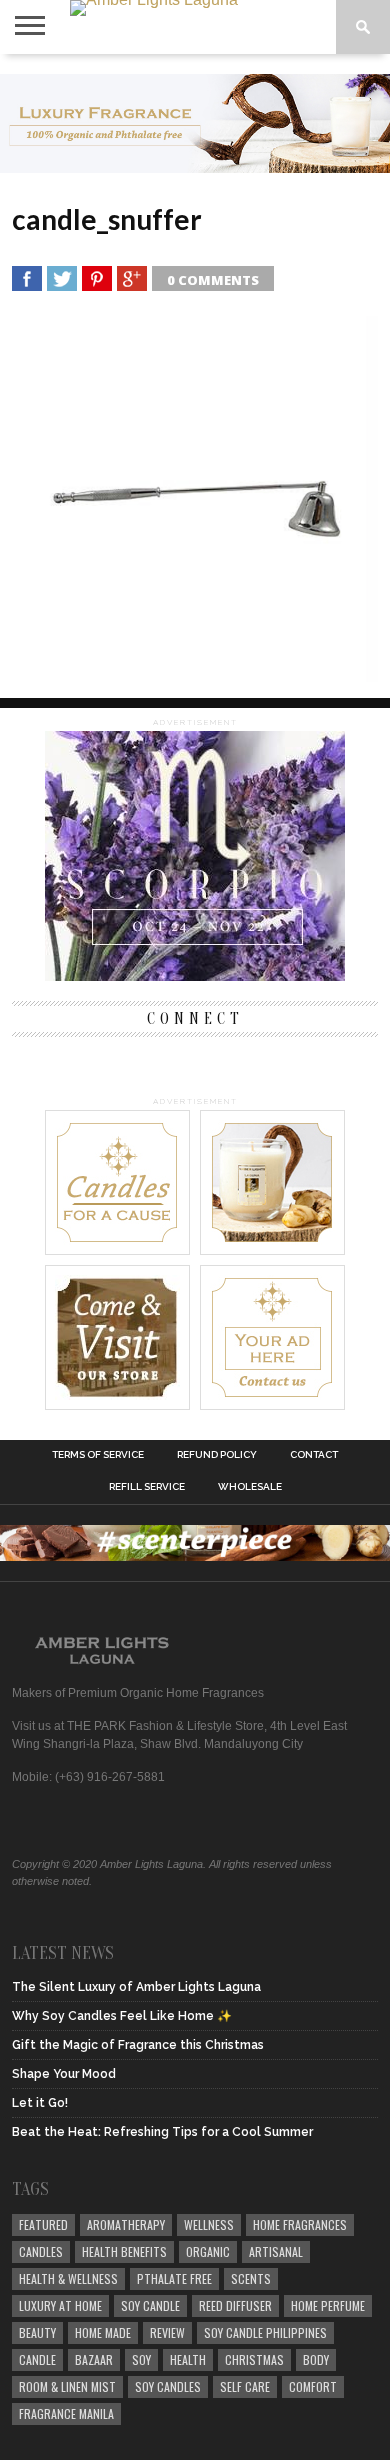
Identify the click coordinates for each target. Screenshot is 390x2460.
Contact (314, 1455)
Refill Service (147, 1487)
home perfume (328, 2305)
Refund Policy (217, 1455)
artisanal (276, 2251)
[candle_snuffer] (195, 675)
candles (41, 2251)
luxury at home (60, 2305)
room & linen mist (67, 2386)
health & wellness (68, 2278)
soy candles (168, 2386)
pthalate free (174, 2278)
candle (37, 2359)
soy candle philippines (265, 2332)
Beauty (37, 2332)
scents (251, 2278)
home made (103, 2332)
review (167, 2332)
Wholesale (250, 1487)
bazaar (94, 2359)
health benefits (124, 2251)
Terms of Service (98, 1455)
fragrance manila (66, 2413)
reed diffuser (235, 2305)
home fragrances (300, 2224)
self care (245, 2386)
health (188, 2359)
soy (141, 2359)
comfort (313, 2386)
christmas (254, 2359)
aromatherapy (126, 2224)
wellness (209, 2224)
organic (208, 2251)
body (316, 2359)
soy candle (150, 2305)
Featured (43, 2224)
